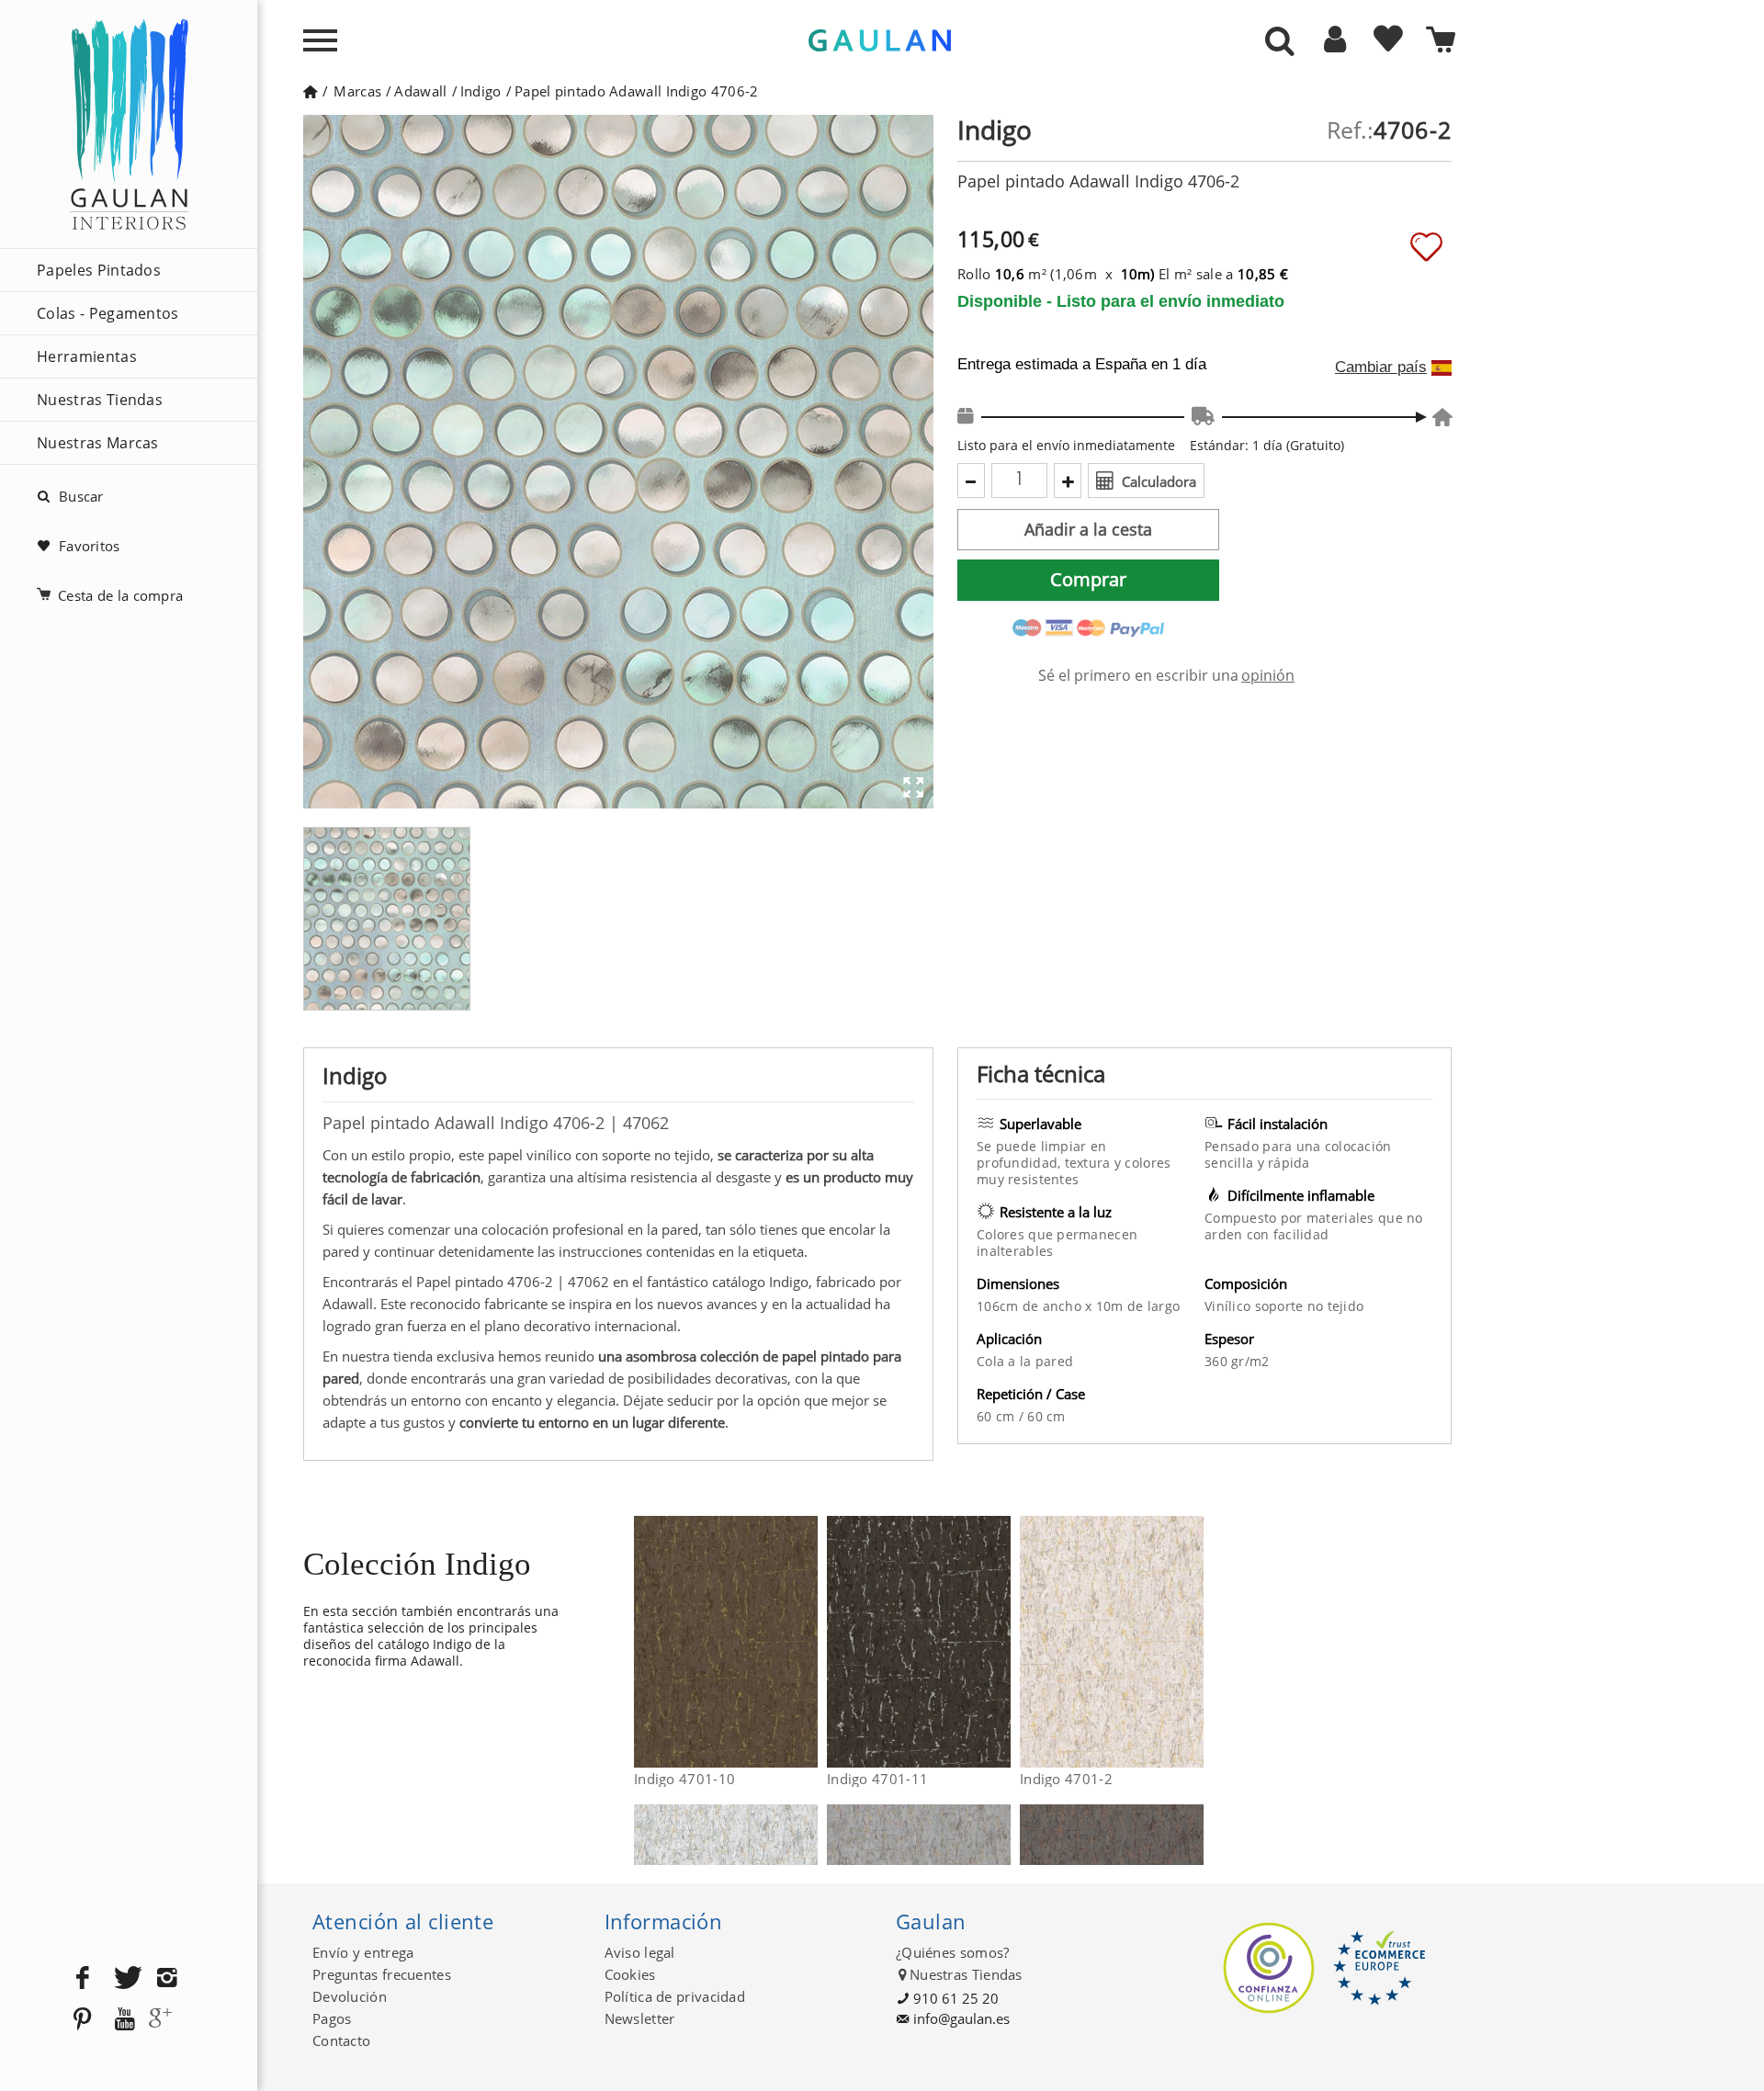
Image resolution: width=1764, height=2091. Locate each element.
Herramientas (87, 356)
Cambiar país (1381, 367)
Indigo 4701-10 (684, 1779)
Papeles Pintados (99, 270)
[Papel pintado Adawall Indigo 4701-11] (999, 1642)
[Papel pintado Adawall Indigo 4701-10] (806, 1642)
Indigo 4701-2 (1066, 1779)
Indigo (481, 91)
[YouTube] (125, 2020)
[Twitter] (125, 1978)
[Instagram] (167, 1978)
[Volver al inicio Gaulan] (310, 91)
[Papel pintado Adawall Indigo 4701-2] (1192, 1642)
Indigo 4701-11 (877, 1779)
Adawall (420, 91)
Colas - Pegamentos (108, 313)
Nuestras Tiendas (100, 400)
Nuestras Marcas (98, 443)
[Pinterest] (83, 2020)
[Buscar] (1280, 42)
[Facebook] (83, 1978)
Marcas (357, 91)
